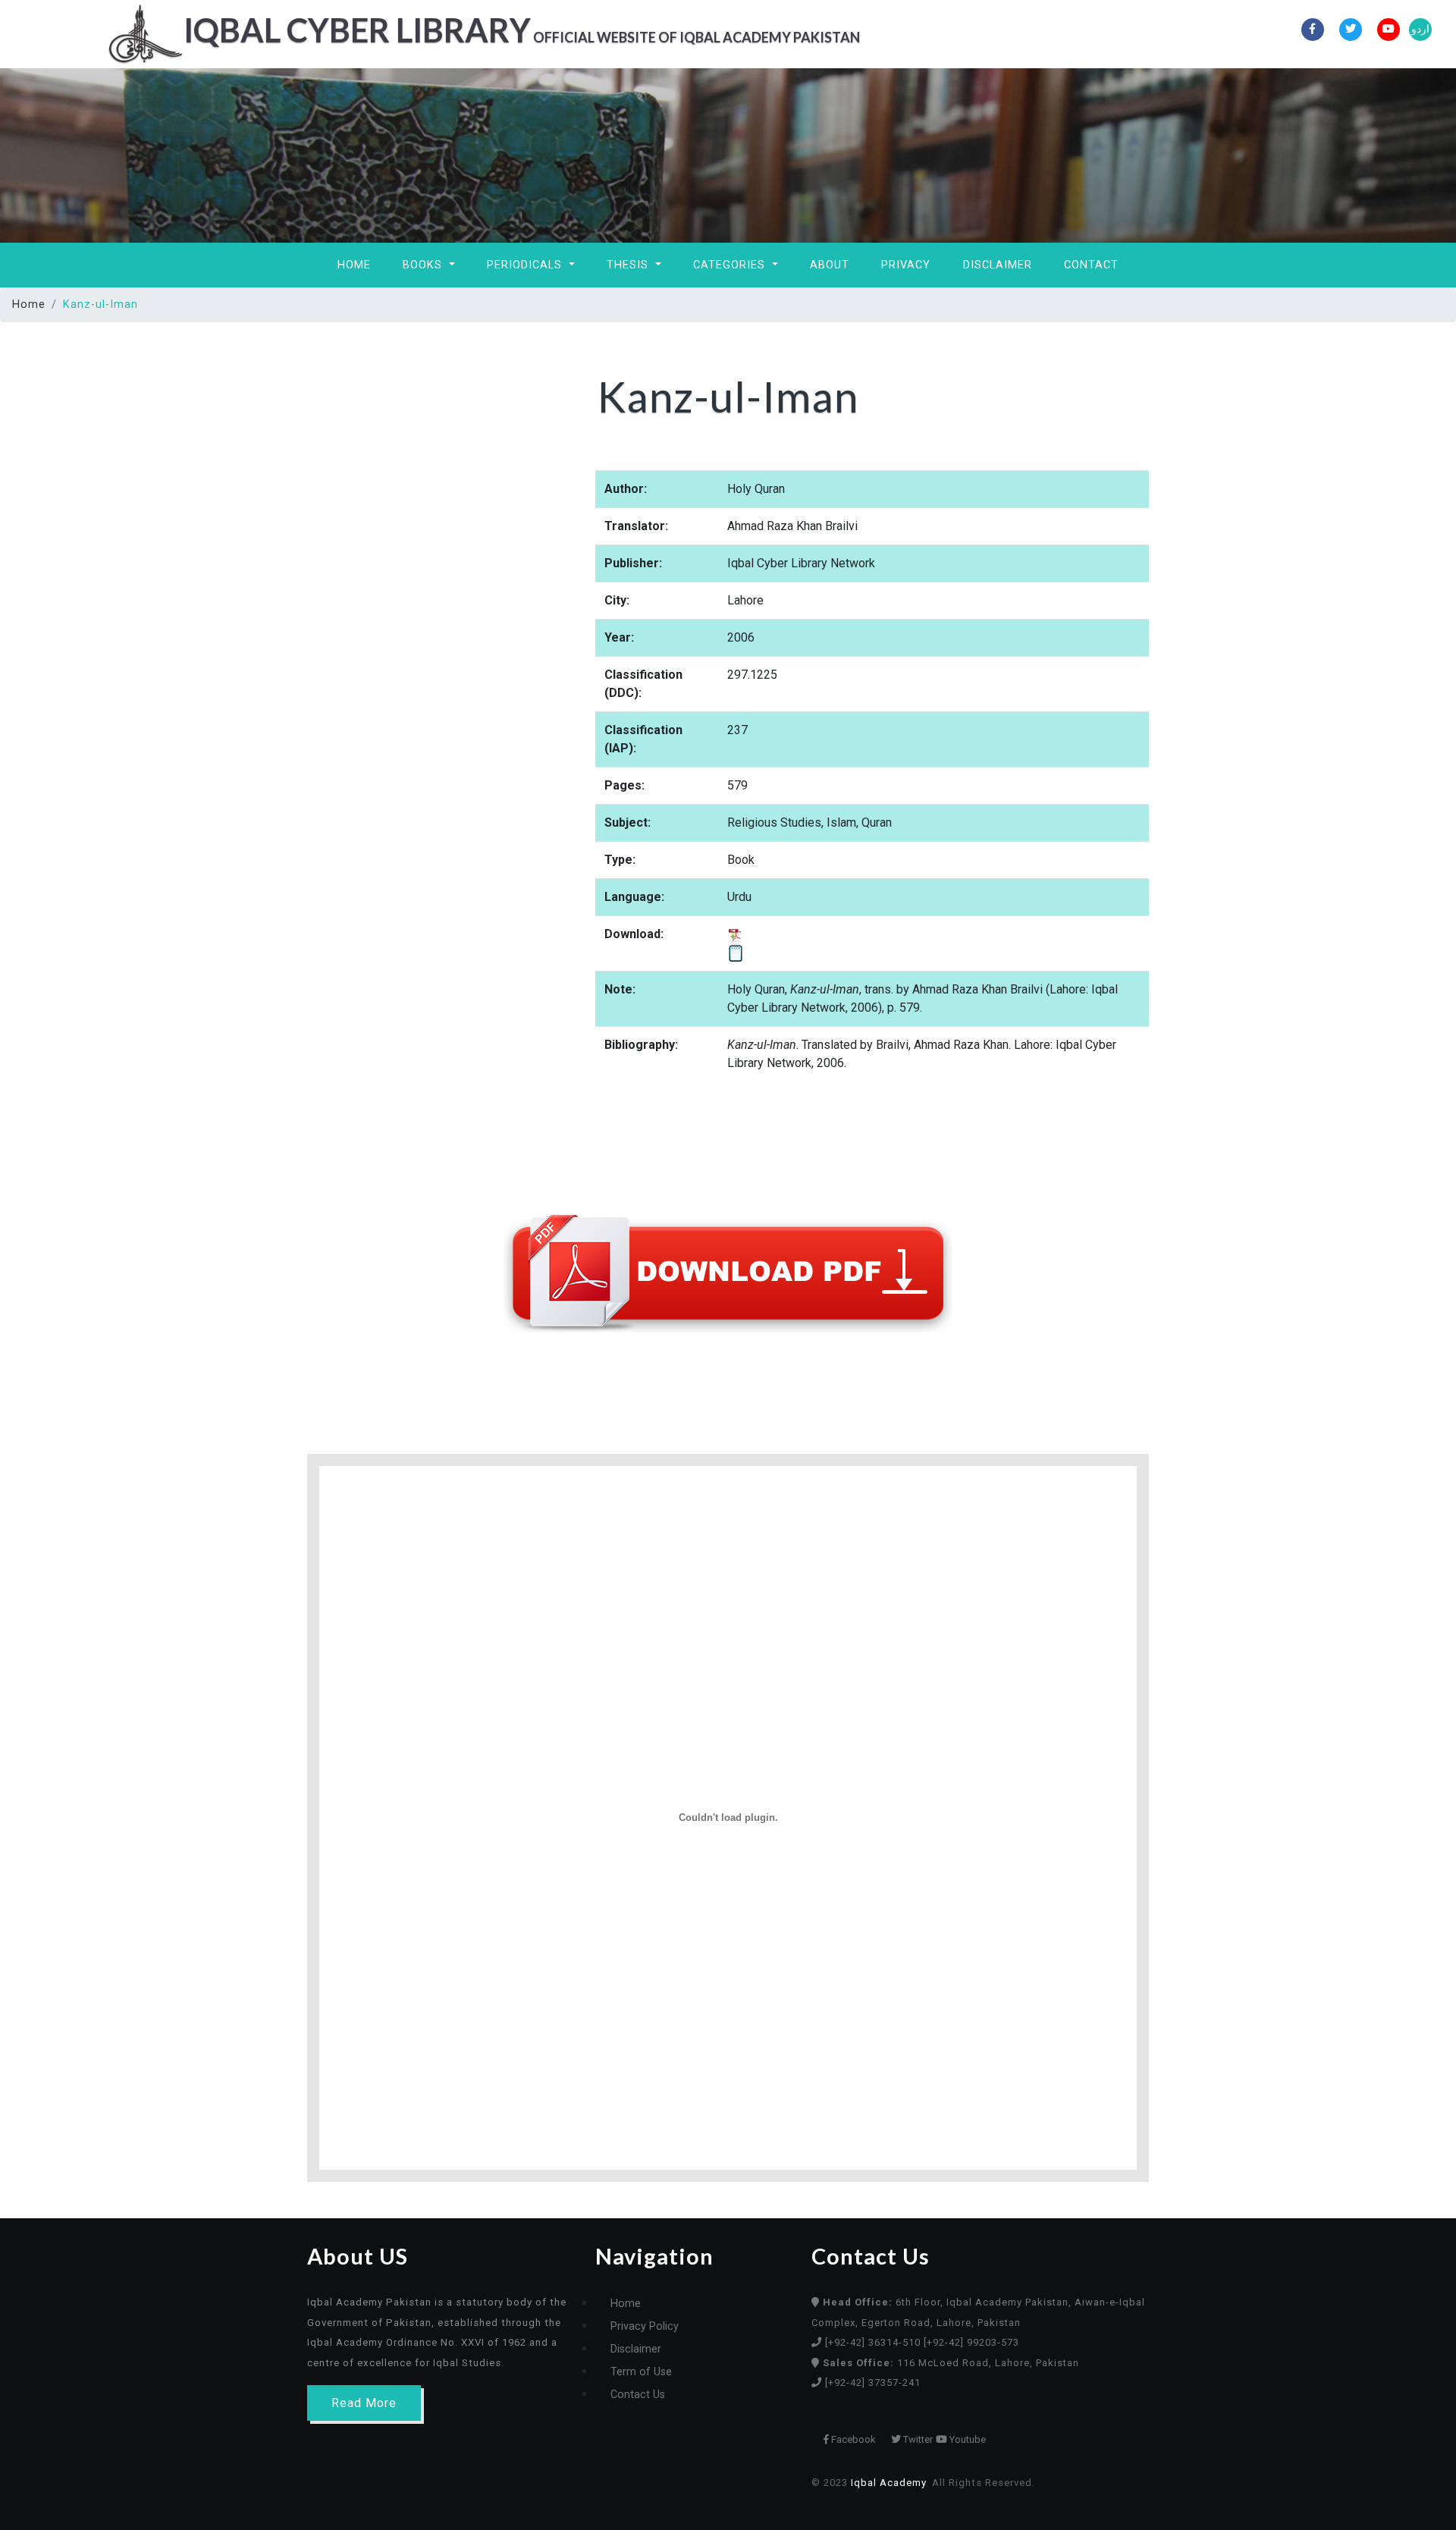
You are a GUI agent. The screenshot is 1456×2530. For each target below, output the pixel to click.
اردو (1420, 29)
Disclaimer (998, 265)
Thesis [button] (629, 265)
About (830, 265)
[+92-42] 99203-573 (971, 2342)
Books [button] (424, 265)
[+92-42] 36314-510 (874, 2342)
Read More (364, 2403)
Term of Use (641, 2372)
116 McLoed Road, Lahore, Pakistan (951, 2363)
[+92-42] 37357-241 (873, 2382)
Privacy (906, 265)
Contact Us (638, 2395)
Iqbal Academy (888, 2483)
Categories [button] (731, 265)
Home (354, 265)
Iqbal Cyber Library (522, 30)
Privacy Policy (645, 2326)
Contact (1091, 265)
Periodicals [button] (526, 265)
